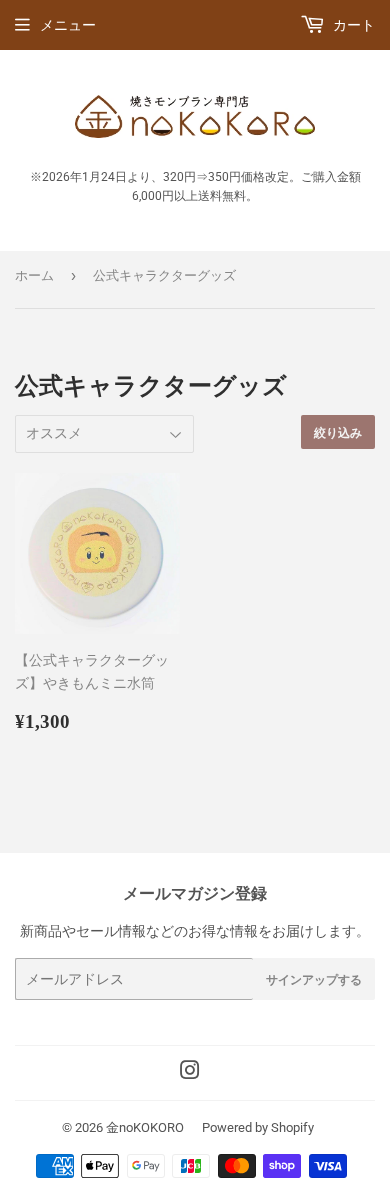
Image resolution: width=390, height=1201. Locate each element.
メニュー (68, 25)
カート (352, 25)
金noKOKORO (145, 1127)
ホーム (34, 275)
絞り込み (338, 432)
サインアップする (314, 979)
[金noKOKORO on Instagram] (190, 1073)
